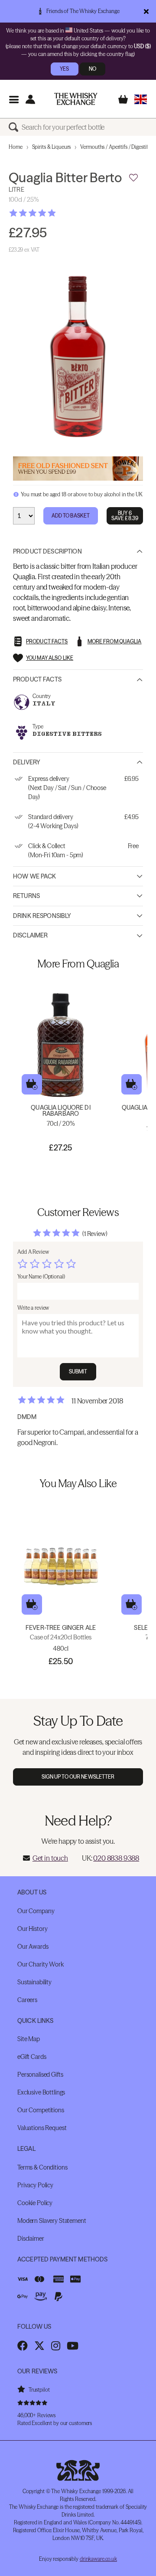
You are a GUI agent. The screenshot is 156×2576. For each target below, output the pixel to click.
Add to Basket (71, 516)
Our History (32, 1929)
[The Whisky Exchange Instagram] (56, 2346)
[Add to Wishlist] (133, 178)
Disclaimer (30, 935)
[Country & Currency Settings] (141, 99)
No (93, 69)
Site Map (29, 2039)
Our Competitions (41, 2110)
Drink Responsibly (42, 916)
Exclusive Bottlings (41, 2092)
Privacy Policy (35, 2185)
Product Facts (37, 679)
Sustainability (34, 1982)
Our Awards (33, 1947)
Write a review (33, 1308)
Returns (26, 896)
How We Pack (35, 876)
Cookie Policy (35, 2203)
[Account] (30, 99)
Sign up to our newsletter (78, 1777)
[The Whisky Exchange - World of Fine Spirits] (76, 99)
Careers (27, 2000)
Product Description (47, 551)
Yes (64, 69)
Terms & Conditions (42, 2167)
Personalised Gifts (40, 2075)
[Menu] (14, 99)
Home (16, 147)
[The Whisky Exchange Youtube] (73, 2346)
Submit (78, 1372)
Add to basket (32, 1084)
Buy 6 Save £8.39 (125, 516)
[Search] (15, 127)
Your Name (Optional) (41, 1277)
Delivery (27, 762)
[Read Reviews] (54, 213)
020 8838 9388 (116, 1858)
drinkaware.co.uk (98, 2559)
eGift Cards (32, 2057)
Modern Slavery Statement (52, 2221)
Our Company (36, 1911)
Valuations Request (42, 2128)
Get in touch (50, 1858)
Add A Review (33, 1252)
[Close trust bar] (146, 11)
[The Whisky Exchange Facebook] (23, 2346)
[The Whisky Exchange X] (39, 2346)
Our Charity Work (41, 1964)
